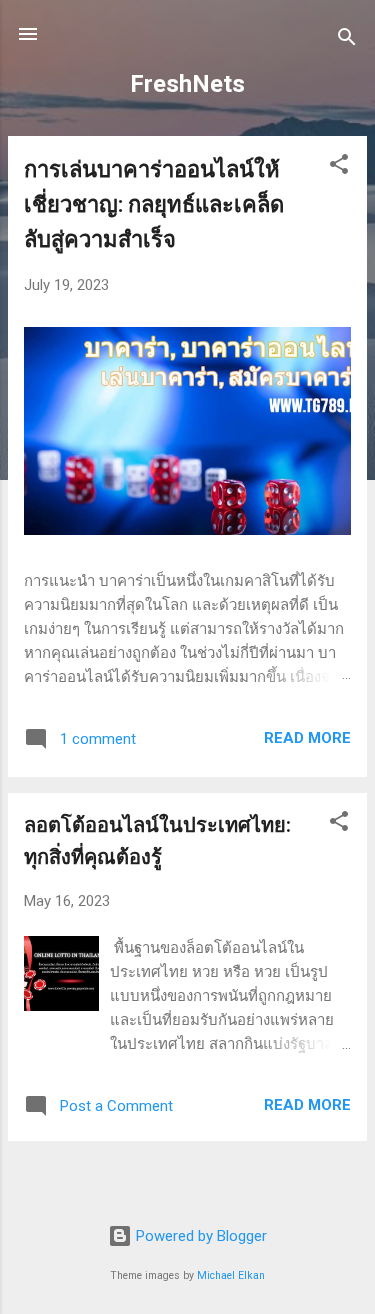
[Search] (347, 40)
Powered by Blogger (199, 1236)
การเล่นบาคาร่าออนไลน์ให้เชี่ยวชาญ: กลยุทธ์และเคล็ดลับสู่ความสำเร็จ (154, 204)
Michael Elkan (231, 1275)
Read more (307, 738)
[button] (339, 167)
